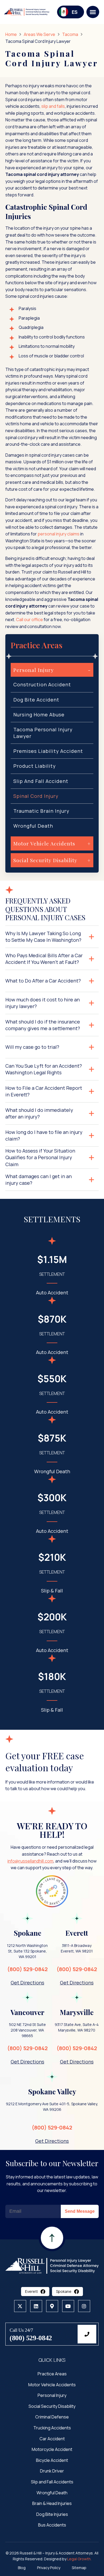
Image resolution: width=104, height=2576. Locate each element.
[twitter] (20, 2306)
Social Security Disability (52, 2406)
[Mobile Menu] (93, 12)
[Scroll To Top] (52, 2251)
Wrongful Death (33, 826)
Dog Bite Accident (36, 700)
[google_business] (52, 2306)
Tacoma (70, 34)
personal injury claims (59, 534)
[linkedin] (36, 2306)
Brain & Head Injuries (52, 2503)
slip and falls (53, 106)
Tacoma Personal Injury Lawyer (43, 733)
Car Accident (52, 2439)
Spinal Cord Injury (36, 796)
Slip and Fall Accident (41, 781)
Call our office (29, 620)
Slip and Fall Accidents (52, 2482)
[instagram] (84, 2306)
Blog (22, 2568)
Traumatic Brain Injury (41, 811)
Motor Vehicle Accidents (52, 2385)
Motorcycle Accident (52, 2450)
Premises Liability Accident (48, 751)
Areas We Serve (39, 34)
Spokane (64, 2292)
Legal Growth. (79, 2559)
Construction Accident (42, 684)
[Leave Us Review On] (52, 1892)
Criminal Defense (52, 2417)
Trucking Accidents (52, 2428)
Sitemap (79, 2568)
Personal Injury (52, 2396)
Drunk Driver (52, 2471)
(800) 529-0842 (27, 1969)
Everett (31, 2292)
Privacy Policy (49, 2568)
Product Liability (35, 766)
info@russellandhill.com (30, 1861)
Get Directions (27, 1982)
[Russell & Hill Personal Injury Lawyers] (52, 2265)
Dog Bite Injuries (52, 2514)
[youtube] (68, 2306)
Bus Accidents (52, 2525)
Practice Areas (52, 2374)
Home (11, 34)
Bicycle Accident (52, 2460)
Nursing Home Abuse (39, 715)
